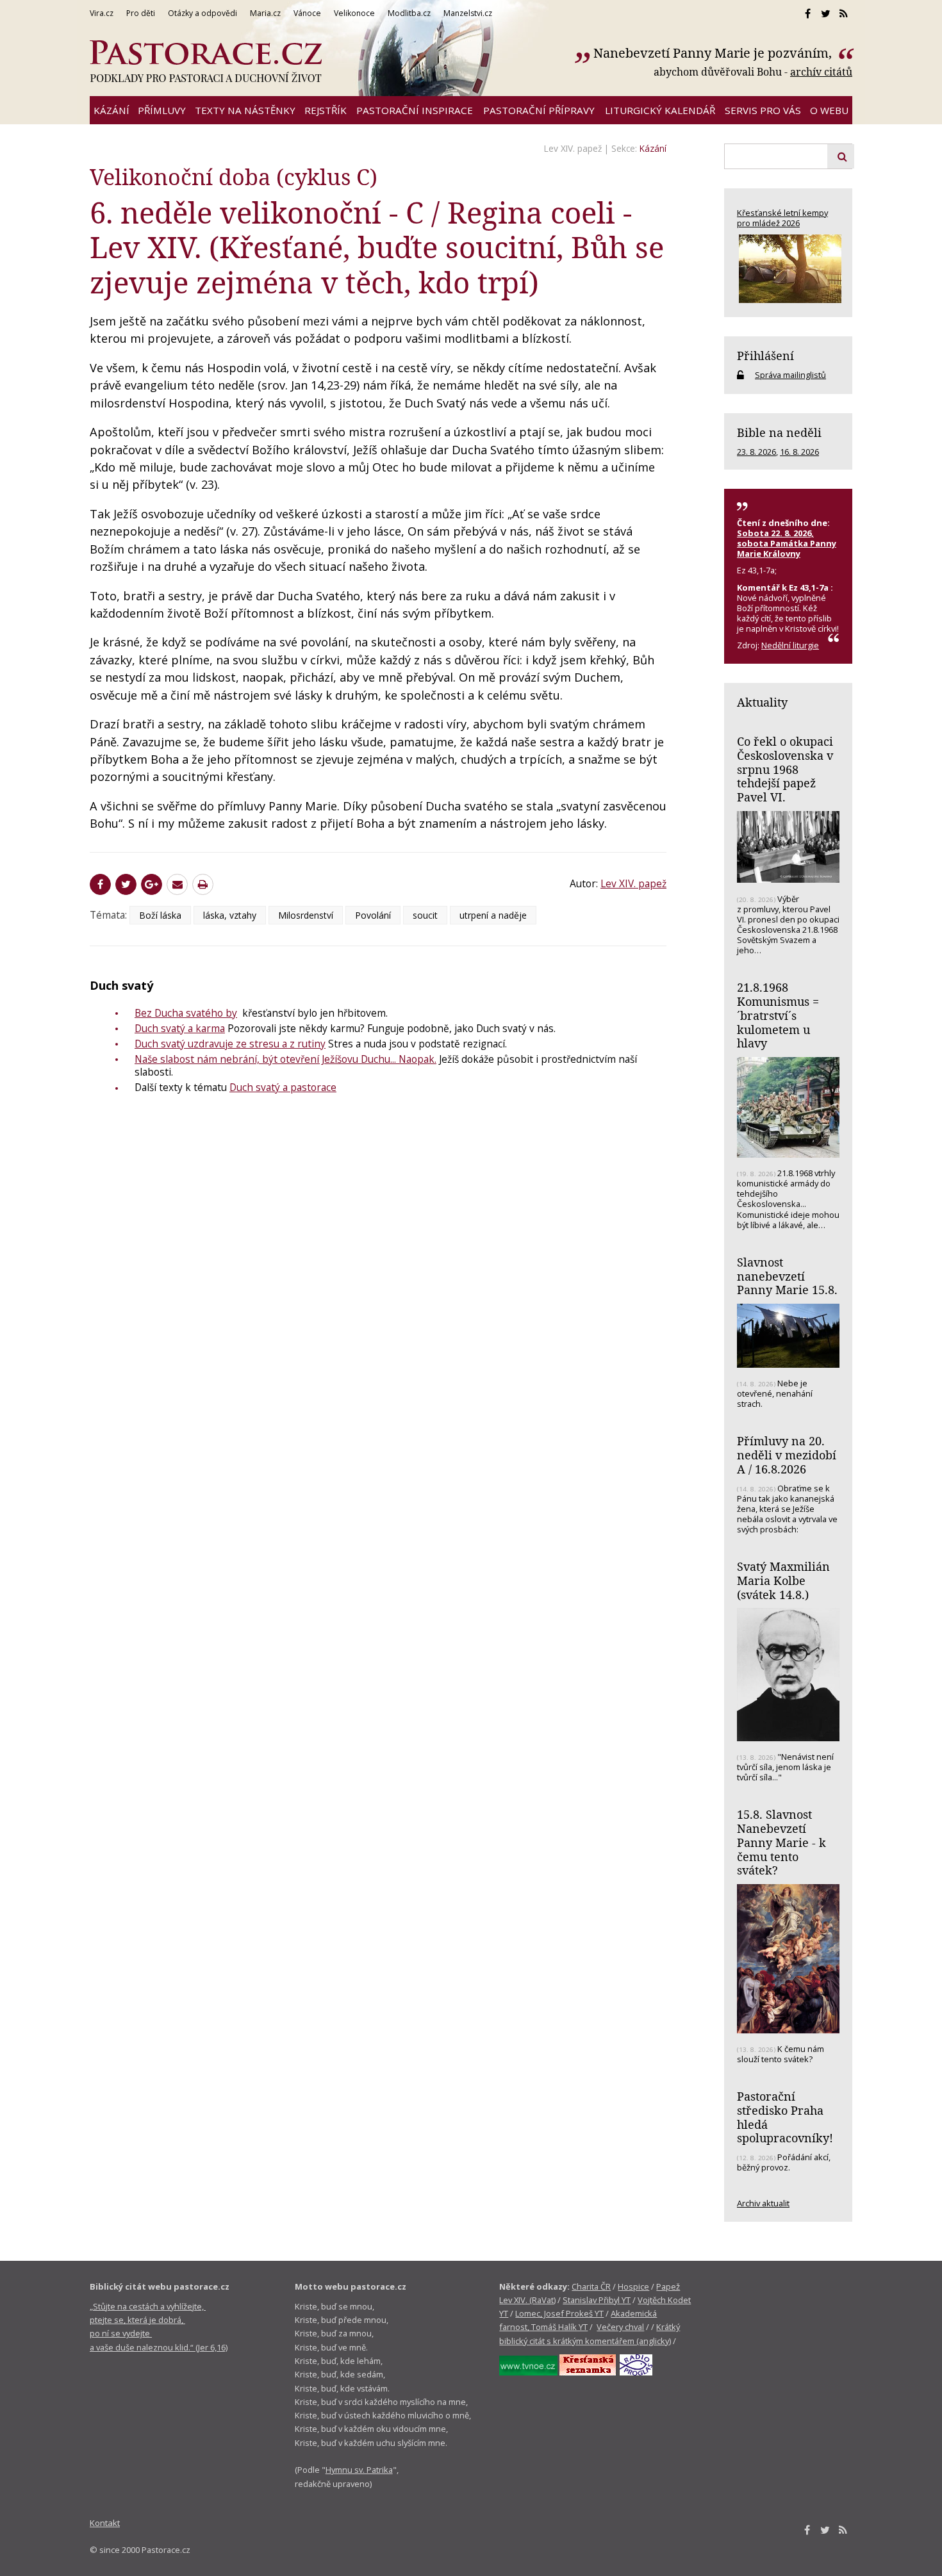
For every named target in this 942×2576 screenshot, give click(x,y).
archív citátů (821, 72)
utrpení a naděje (493, 915)
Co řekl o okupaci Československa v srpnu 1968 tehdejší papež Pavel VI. (785, 769)
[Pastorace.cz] (206, 62)
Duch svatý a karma (180, 1028)
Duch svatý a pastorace (283, 1087)
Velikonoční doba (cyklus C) (234, 176)
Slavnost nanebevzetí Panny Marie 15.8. (787, 1276)
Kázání (653, 148)
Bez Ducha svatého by (186, 1013)
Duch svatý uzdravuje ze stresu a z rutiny (230, 1044)
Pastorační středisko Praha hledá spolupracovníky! (785, 2117)
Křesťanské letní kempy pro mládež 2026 (782, 218)
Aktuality (762, 702)
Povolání (373, 915)
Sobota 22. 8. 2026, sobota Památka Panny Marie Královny (787, 543)
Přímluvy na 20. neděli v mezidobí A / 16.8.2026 (787, 1455)
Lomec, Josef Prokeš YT (559, 2313)
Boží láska (160, 915)
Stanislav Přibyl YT (597, 2300)
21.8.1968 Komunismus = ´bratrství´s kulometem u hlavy (778, 1015)
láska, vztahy (230, 915)
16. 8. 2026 (799, 452)
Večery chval (620, 2327)
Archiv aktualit (763, 2203)
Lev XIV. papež (573, 148)
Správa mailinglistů (790, 375)
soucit (425, 915)
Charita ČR (591, 2286)
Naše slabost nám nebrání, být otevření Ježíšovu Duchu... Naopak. (285, 1059)
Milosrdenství (306, 915)
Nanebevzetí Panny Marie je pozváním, (714, 53)
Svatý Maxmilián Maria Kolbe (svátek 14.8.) (783, 1580)
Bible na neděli (779, 432)
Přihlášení (765, 356)
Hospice (633, 2286)
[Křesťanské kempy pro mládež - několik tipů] (788, 269)
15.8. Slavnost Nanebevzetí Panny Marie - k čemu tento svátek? (781, 1842)
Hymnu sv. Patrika (359, 2470)
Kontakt (105, 2523)
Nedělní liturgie (790, 645)
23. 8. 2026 (756, 452)
